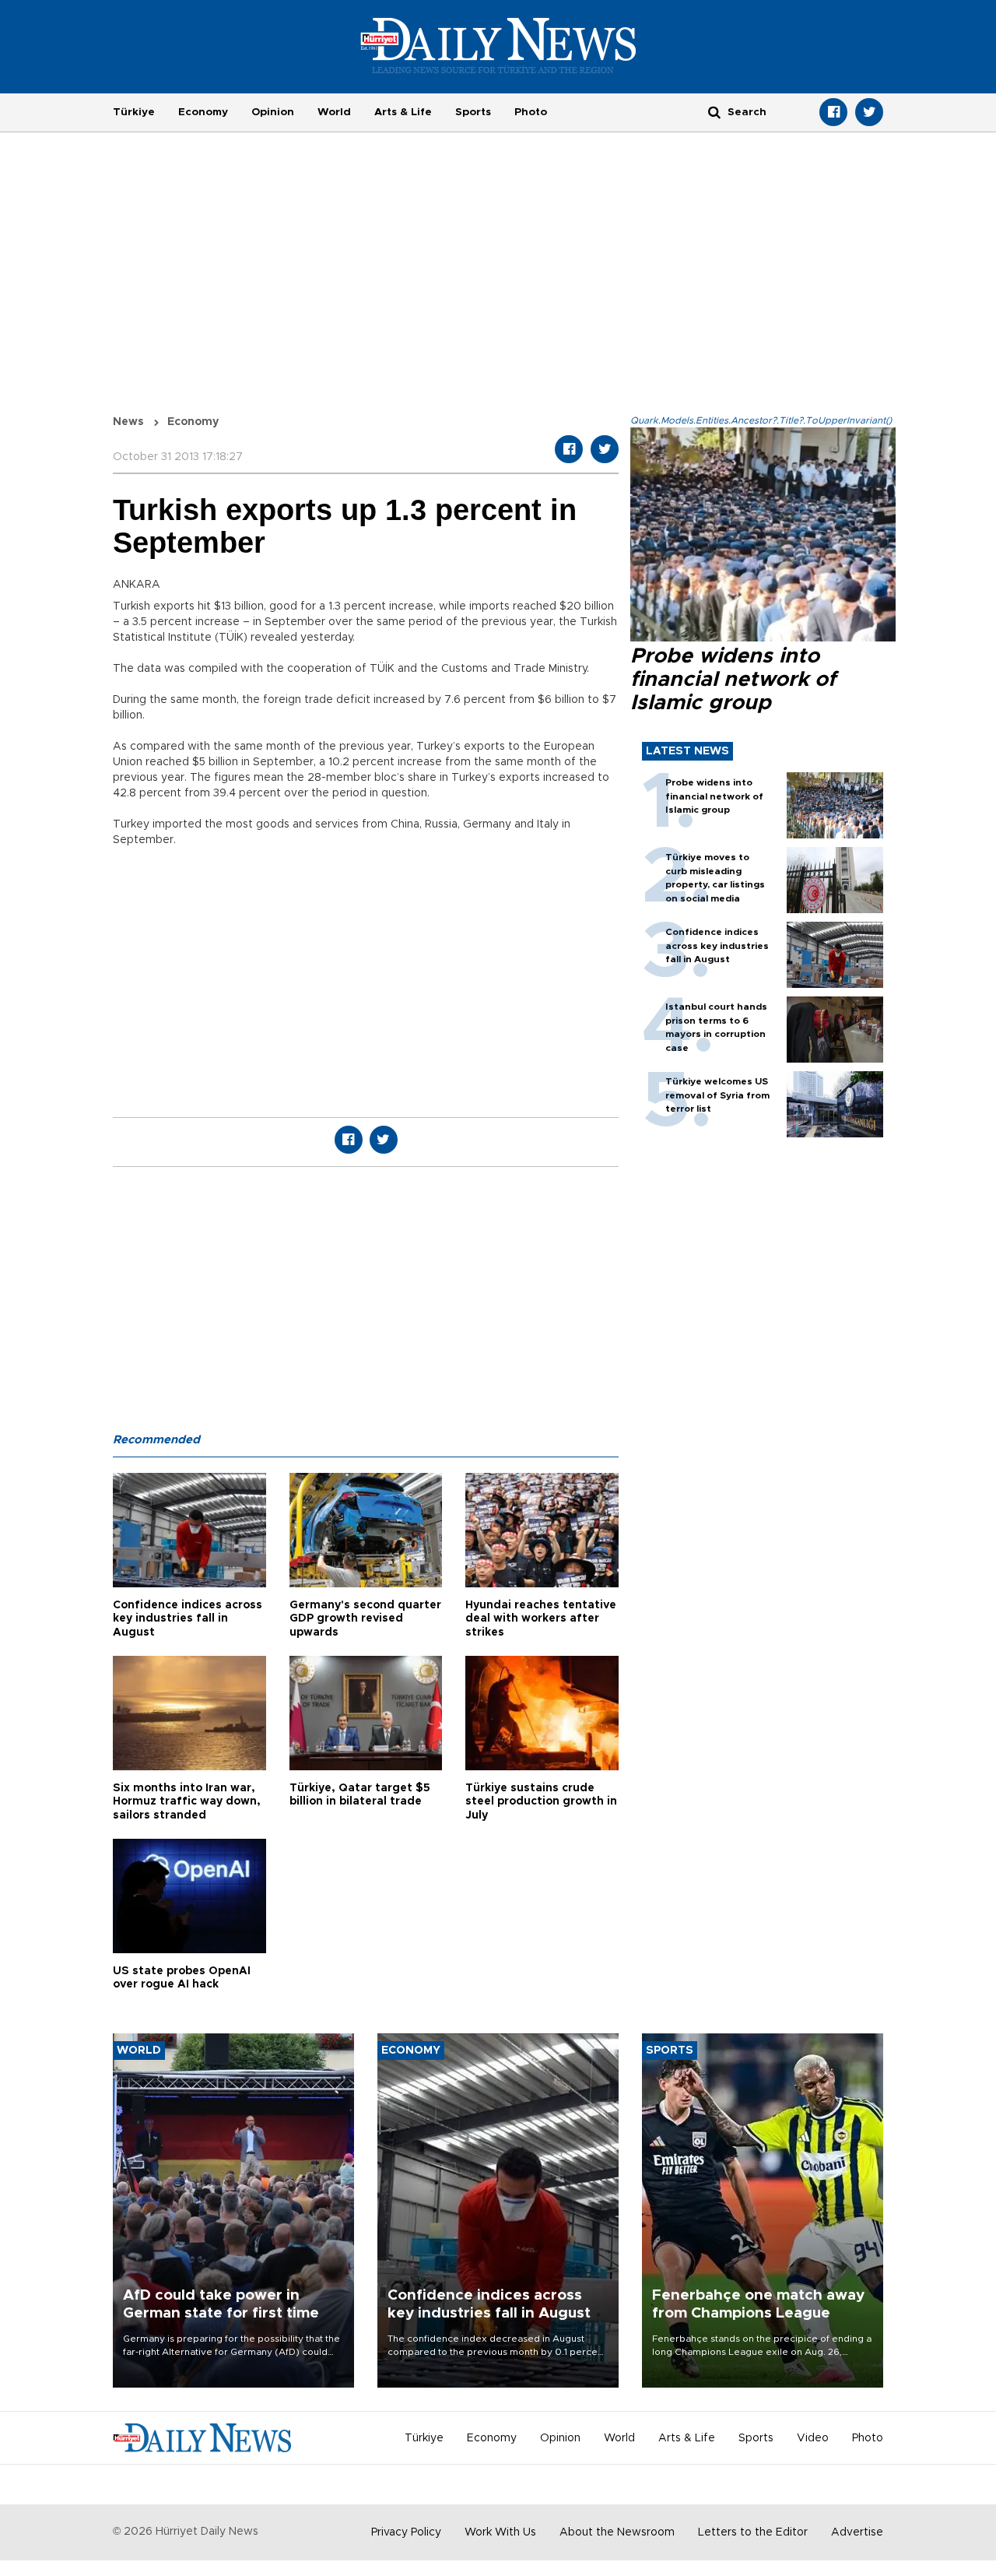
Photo (531, 112)
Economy (203, 112)
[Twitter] (869, 112)
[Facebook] (833, 112)
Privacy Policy (406, 2532)
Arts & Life (403, 112)
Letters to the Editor (753, 2532)
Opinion (273, 112)
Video (813, 2438)
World (334, 112)
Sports (473, 112)
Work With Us (500, 2532)
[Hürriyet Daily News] (498, 45)
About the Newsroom (617, 2532)
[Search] (714, 112)
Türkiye (134, 112)
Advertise (857, 2532)
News (128, 422)
